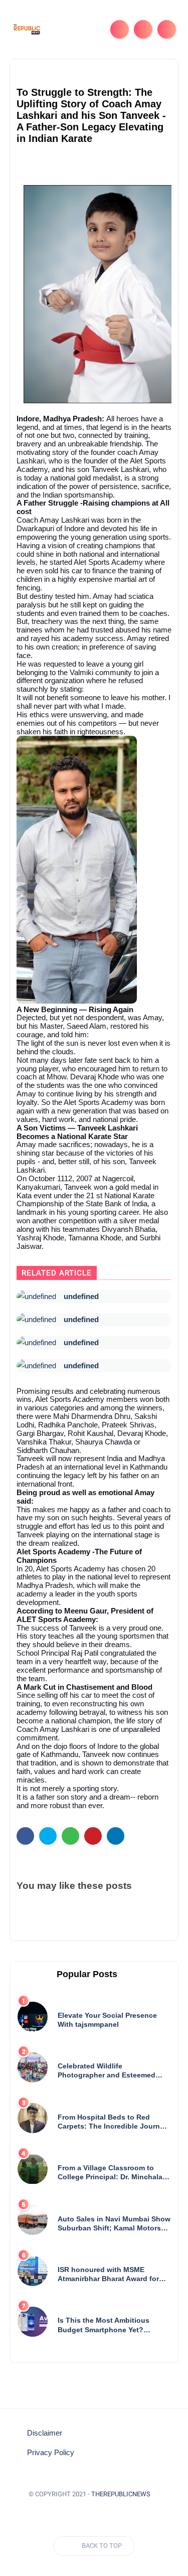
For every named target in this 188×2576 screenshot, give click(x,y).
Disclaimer (45, 2433)
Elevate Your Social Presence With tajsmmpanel (107, 2020)
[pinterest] (93, 1836)
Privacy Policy (51, 2453)
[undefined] (36, 1297)
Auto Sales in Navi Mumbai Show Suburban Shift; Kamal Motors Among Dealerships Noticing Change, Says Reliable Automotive (114, 2224)
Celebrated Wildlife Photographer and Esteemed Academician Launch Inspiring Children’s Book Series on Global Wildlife (110, 2071)
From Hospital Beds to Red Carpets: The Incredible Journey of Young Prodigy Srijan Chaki (113, 2122)
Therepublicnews (121, 2494)
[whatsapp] (70, 1836)
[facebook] (25, 1836)
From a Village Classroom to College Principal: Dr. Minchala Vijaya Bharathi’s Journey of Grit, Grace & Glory (114, 2172)
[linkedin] (116, 1836)
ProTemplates (94, 2509)
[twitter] (48, 1836)
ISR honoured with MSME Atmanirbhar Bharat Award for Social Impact (108, 2274)
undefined (81, 1296)
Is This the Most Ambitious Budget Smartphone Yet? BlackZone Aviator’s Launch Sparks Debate (106, 2325)
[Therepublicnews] (27, 29)
